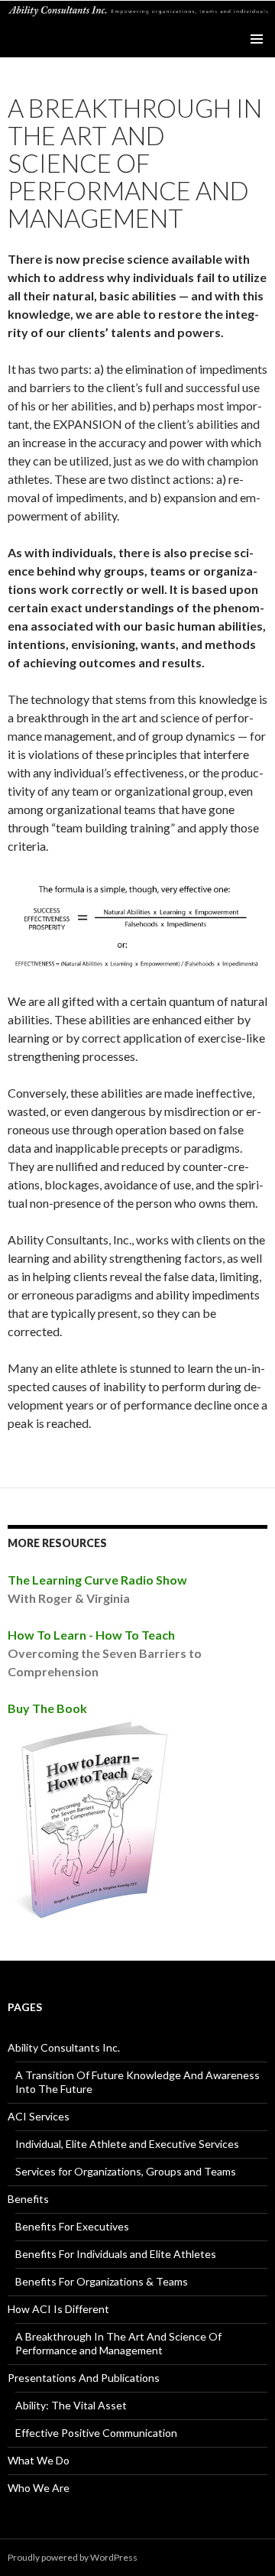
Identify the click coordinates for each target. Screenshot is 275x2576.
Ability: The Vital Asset (71, 2405)
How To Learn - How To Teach (91, 1635)
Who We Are (39, 2488)
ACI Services (39, 2116)
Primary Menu (257, 39)
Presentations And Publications (84, 2378)
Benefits (28, 2199)
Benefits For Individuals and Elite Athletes (116, 2254)
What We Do (39, 2460)
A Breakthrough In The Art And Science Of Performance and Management (118, 2343)
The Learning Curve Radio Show (97, 1580)
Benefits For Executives (72, 2226)
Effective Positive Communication (96, 2433)
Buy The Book (47, 1708)
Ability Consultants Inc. (64, 2047)
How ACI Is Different (58, 2309)
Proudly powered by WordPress (73, 2557)
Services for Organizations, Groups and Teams (126, 2171)
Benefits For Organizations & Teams (102, 2281)
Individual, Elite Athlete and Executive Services (127, 2144)
